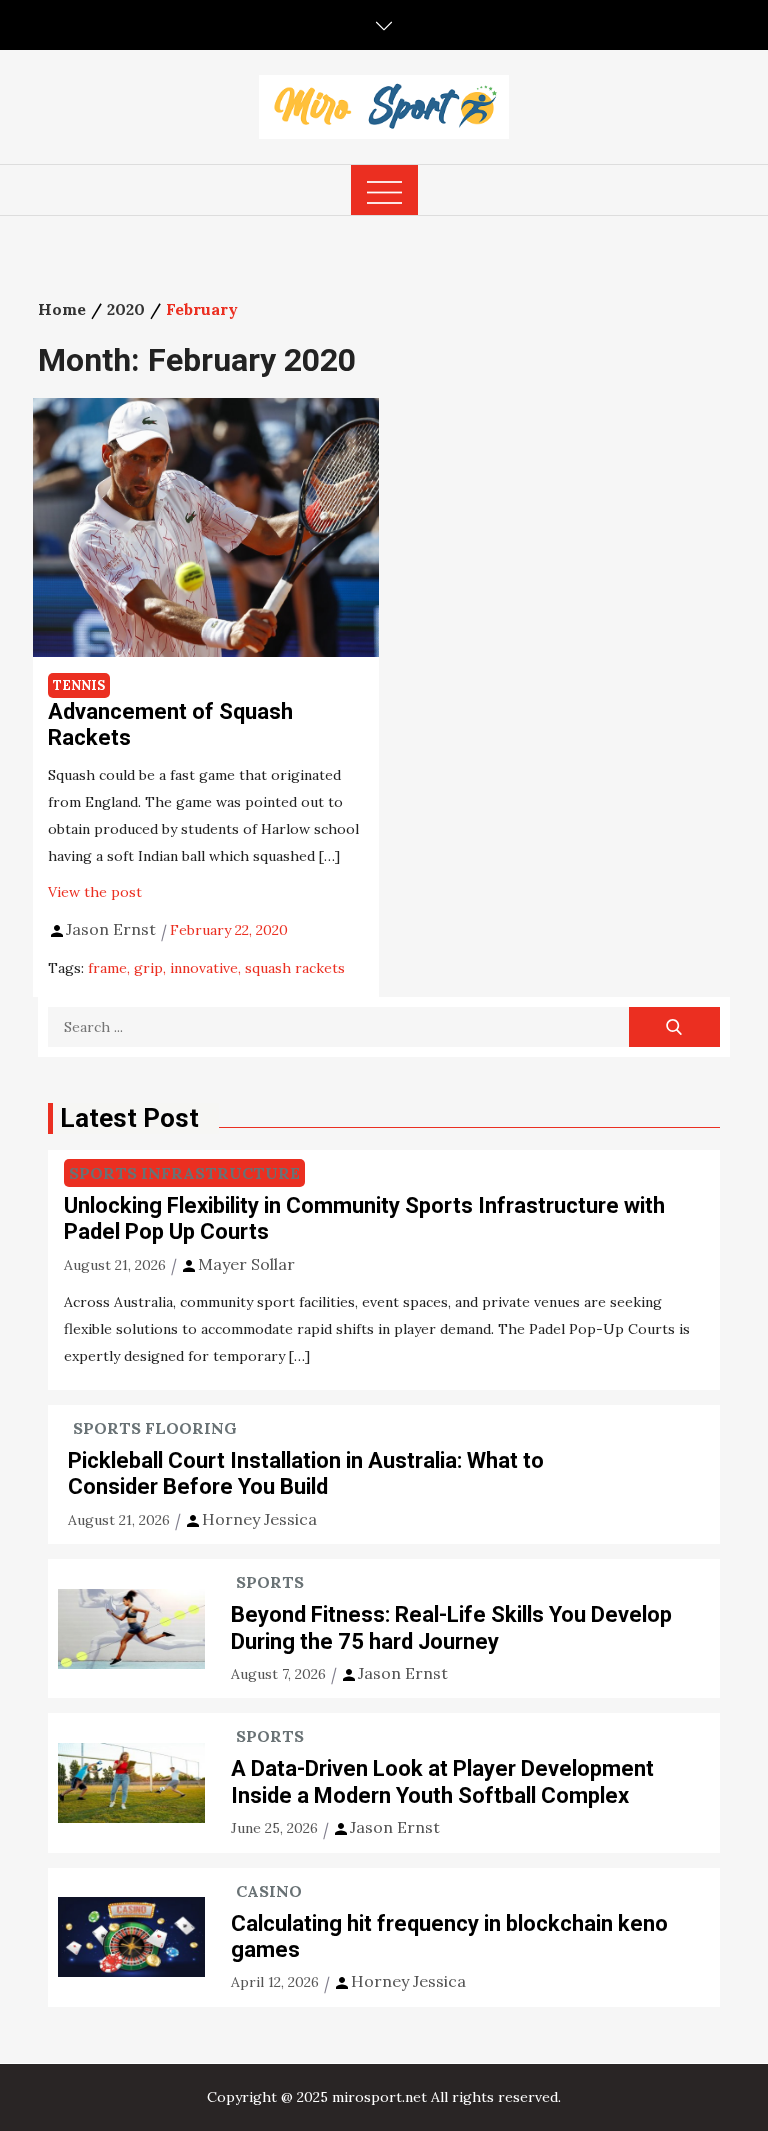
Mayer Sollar (246, 1264)
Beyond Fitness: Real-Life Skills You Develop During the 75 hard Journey (451, 1627)
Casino (269, 1891)
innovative (204, 968)
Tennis (79, 685)
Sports (270, 1582)
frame (107, 968)
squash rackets (295, 968)
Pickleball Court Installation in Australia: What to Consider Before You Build (306, 1473)
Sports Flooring (155, 1428)
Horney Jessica (259, 1519)
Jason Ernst (111, 929)
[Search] (674, 1027)
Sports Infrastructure (184, 1173)
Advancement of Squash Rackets (170, 724)
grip (148, 968)
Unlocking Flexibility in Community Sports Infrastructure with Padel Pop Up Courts (364, 1218)
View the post (95, 892)
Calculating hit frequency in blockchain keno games (449, 1936)
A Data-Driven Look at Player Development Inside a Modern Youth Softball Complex (442, 1781)
